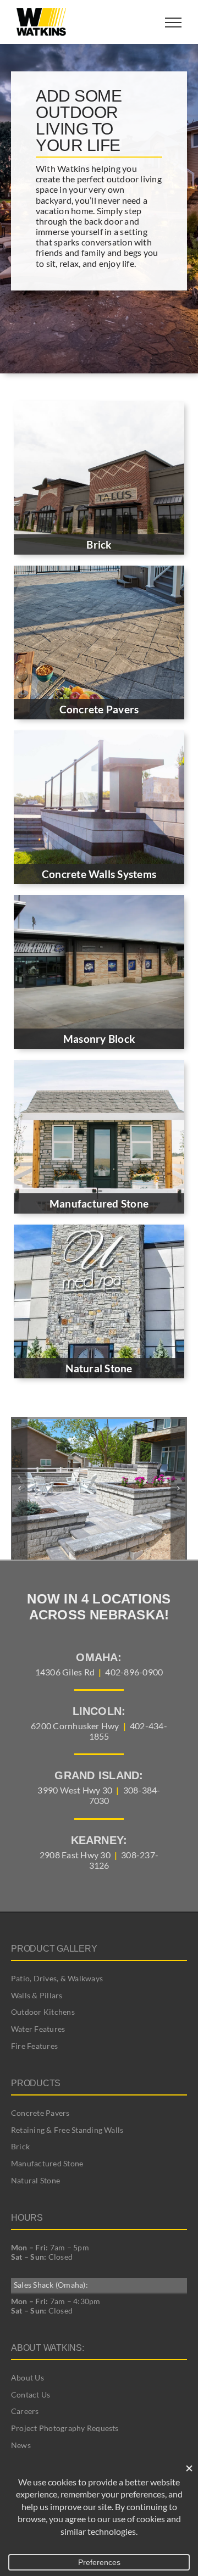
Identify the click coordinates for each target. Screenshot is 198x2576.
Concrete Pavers (40, 2113)
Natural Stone (35, 2180)
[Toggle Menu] (173, 23)
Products (36, 2083)
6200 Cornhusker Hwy (75, 1726)
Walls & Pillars (37, 1995)
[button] (19, 1488)
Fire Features (34, 2046)
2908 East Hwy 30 (75, 1855)
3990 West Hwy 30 (75, 1790)
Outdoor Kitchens (43, 2012)
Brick (20, 2146)
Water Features (38, 2029)
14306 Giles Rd (65, 1672)
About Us (28, 2377)
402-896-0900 (134, 1672)
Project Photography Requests (65, 2428)
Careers (25, 2411)
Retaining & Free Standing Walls (67, 2130)
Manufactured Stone (47, 2163)
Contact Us (31, 2395)
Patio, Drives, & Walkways (57, 1978)
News (21, 2445)
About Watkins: (48, 2348)
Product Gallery (54, 1949)
